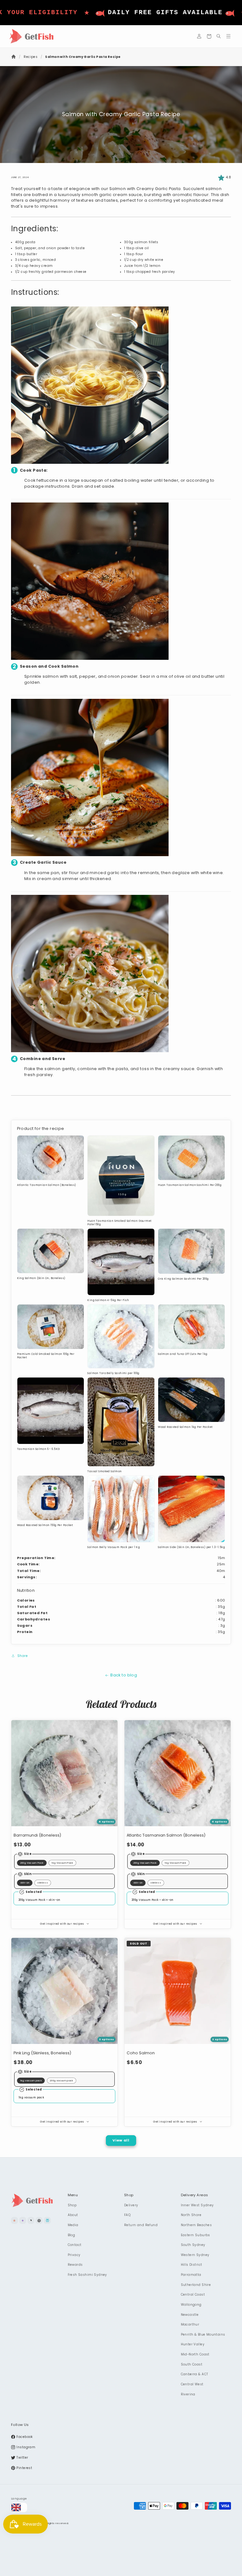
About (73, 2215)
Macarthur (190, 2324)
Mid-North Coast (195, 2354)
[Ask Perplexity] (47, 2220)
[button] (209, 36)
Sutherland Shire (196, 2285)
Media (73, 2225)
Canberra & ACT (195, 2374)
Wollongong (191, 2305)
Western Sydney (195, 2255)
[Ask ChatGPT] (39, 2220)
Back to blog (124, 1675)
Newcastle (190, 2315)
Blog (72, 2235)
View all (121, 2140)
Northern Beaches (196, 2225)
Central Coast (193, 2295)
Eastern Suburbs (196, 2235)
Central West (192, 2384)
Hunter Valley (193, 2344)
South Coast (192, 2364)
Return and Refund (141, 2225)
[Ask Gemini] (23, 2220)
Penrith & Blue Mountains (203, 2335)
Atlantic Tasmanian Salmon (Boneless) (166, 1835)
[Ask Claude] (14, 2220)
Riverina (188, 2394)
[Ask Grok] (31, 2220)
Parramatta (191, 2275)
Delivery (131, 2205)
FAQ (127, 2215)
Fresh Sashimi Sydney (87, 2275)
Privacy (74, 2255)
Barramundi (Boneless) (37, 1835)
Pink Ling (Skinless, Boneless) (42, 2053)
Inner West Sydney (197, 2205)
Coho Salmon (141, 2053)
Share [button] (23, 1656)
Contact (75, 2245)
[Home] (14, 57)
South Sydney (193, 2245)
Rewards (75, 2265)
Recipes (31, 57)
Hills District (192, 2265)
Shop (72, 2205)
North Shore (191, 2215)
